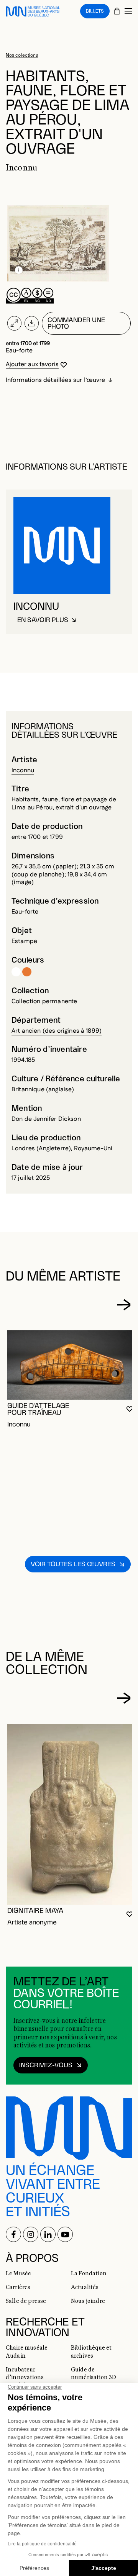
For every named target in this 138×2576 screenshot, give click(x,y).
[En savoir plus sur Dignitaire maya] (71, 1814)
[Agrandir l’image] (14, 323)
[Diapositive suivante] (124, 1305)
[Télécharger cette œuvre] (32, 323)
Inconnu (23, 771)
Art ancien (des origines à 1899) (57, 1031)
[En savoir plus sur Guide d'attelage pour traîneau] (71, 1365)
